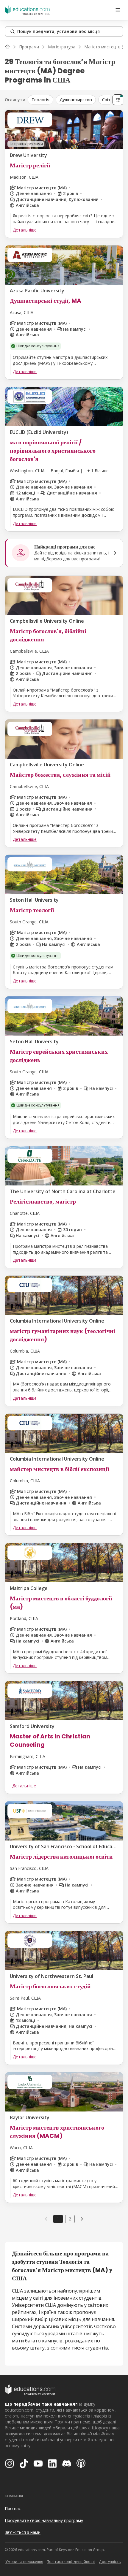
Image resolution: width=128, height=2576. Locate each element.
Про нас (13, 2508)
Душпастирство (76, 100)
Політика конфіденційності (71, 2562)
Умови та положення (24, 2562)
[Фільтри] (118, 100)
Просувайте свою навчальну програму (44, 2520)
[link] (82, 2219)
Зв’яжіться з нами (23, 2532)
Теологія (40, 100)
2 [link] (70, 2219)
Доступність (110, 2562)
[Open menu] (118, 10)
